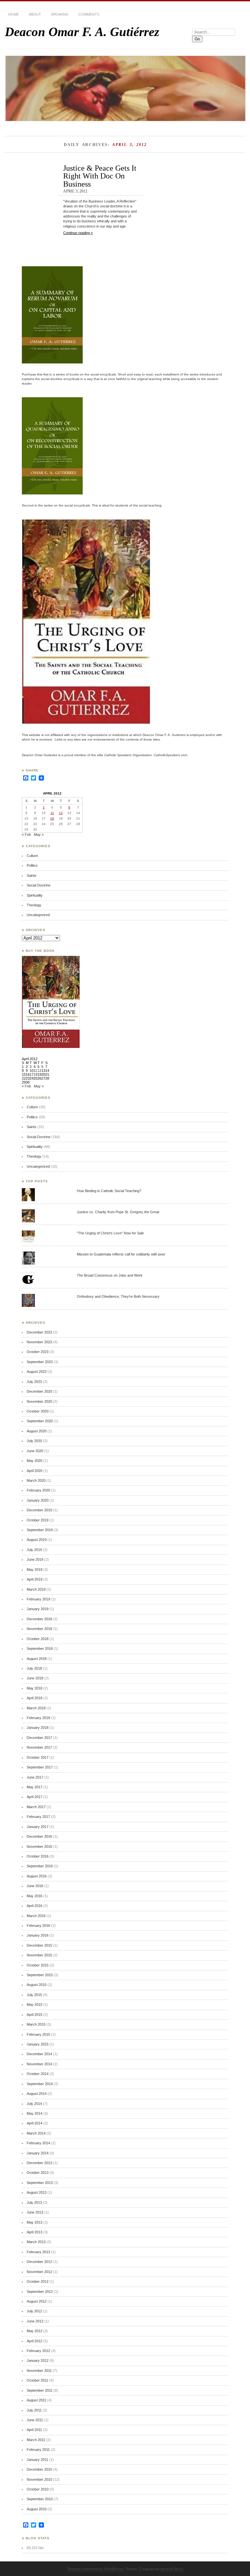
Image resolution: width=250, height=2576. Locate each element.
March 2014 (36, 2133)
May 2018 (35, 1688)
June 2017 (35, 1777)
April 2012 (35, 2341)
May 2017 (35, 1787)
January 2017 (38, 1827)
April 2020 (35, 1471)
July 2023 (34, 1382)
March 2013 (36, 2242)
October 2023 (38, 1352)
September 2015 (40, 1975)
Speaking (60, 14)
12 (61, 813)
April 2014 (35, 2123)
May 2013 (35, 2222)
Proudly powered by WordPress (96, 2569)
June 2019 (35, 1559)
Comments (89, 14)
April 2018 (35, 1698)
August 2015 (37, 1985)
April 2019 (35, 1579)
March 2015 (36, 2024)
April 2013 (35, 2232)
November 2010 (39, 2479)
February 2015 (38, 2034)
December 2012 (39, 2262)
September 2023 (40, 1362)
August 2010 (37, 2509)
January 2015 (38, 2044)
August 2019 (37, 1540)
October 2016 (38, 1856)
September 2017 (40, 1767)
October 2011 (37, 2380)
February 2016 (38, 1925)
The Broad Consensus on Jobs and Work (110, 1275)
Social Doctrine (39, 885)
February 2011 (38, 2450)
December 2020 (39, 1391)
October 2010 (38, 2489)
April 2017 (35, 1797)
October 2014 (38, 2074)
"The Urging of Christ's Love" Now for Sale (110, 1233)
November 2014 (39, 2064)
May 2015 (35, 2004)
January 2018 (38, 1728)
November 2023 (39, 1342)
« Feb (26, 835)
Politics (32, 865)
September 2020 (40, 1421)
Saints (32, 875)
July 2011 (34, 2410)
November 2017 (39, 1747)
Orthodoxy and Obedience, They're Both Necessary (118, 1296)
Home (14, 14)
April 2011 (34, 2430)
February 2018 (38, 1718)
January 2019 (38, 1609)
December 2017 (39, 1738)
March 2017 (36, 1807)
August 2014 (37, 2094)
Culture (32, 856)
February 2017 (38, 1817)
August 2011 (36, 2400)
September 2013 (40, 2183)
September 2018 (40, 1649)
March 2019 (36, 1589)
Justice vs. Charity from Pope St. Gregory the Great (118, 1212)
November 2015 (39, 1955)
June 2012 (35, 2321)
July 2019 (34, 1550)
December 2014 (39, 2054)
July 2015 (34, 1995)
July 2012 (34, 2311)
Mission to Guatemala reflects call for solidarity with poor (121, 1254)
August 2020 (37, 1431)
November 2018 (39, 1629)
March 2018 (36, 1708)
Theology (34, 905)
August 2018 (37, 1659)
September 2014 (40, 2084)
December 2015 (39, 1945)
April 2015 (35, 2015)
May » (39, 835)
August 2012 (37, 2301)
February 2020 (38, 1490)
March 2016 (36, 1916)
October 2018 (38, 1639)
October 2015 (38, 1965)
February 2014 (38, 2143)
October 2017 (38, 1757)
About (35, 14)
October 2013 (38, 2173)
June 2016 (35, 1886)
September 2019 (40, 1530)
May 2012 (35, 2331)
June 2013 (35, 2212)
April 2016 (35, 1906)
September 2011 (40, 2390)
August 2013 (37, 2192)
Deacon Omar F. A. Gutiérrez (82, 32)
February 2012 (38, 2351)
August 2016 (37, 1876)
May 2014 (35, 2113)
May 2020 (35, 1461)
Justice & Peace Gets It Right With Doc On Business (100, 176)
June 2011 (35, 2420)
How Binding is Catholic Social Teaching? (109, 1191)
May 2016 (35, 1896)
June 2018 (35, 1678)
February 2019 (38, 1599)
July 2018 (34, 1668)
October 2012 (38, 2281)
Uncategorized (38, 915)
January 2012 (38, 2360)
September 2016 (40, 1866)
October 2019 (38, 1520)
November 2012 (39, 2272)
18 (52, 818)
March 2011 (36, 2440)
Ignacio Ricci (172, 2569)
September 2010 (40, 2499)
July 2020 (34, 1441)
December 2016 (39, 1836)
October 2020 (38, 1411)
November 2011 (39, 2371)
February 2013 (38, 2252)
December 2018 (39, 1619)
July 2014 (34, 2104)
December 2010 (39, 2469)
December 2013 (39, 2163)
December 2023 (39, 1332)
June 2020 (35, 1451)
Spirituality (35, 895)
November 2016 (39, 1847)
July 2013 (34, 2202)
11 (52, 813)
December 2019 (39, 1510)
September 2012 (40, 2292)
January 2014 (38, 2153)
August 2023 (37, 1372)
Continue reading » (78, 233)
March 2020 (36, 1480)
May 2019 (35, 1570)
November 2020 (39, 1401)
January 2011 (37, 2460)
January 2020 (38, 1500)
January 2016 (38, 1935)
